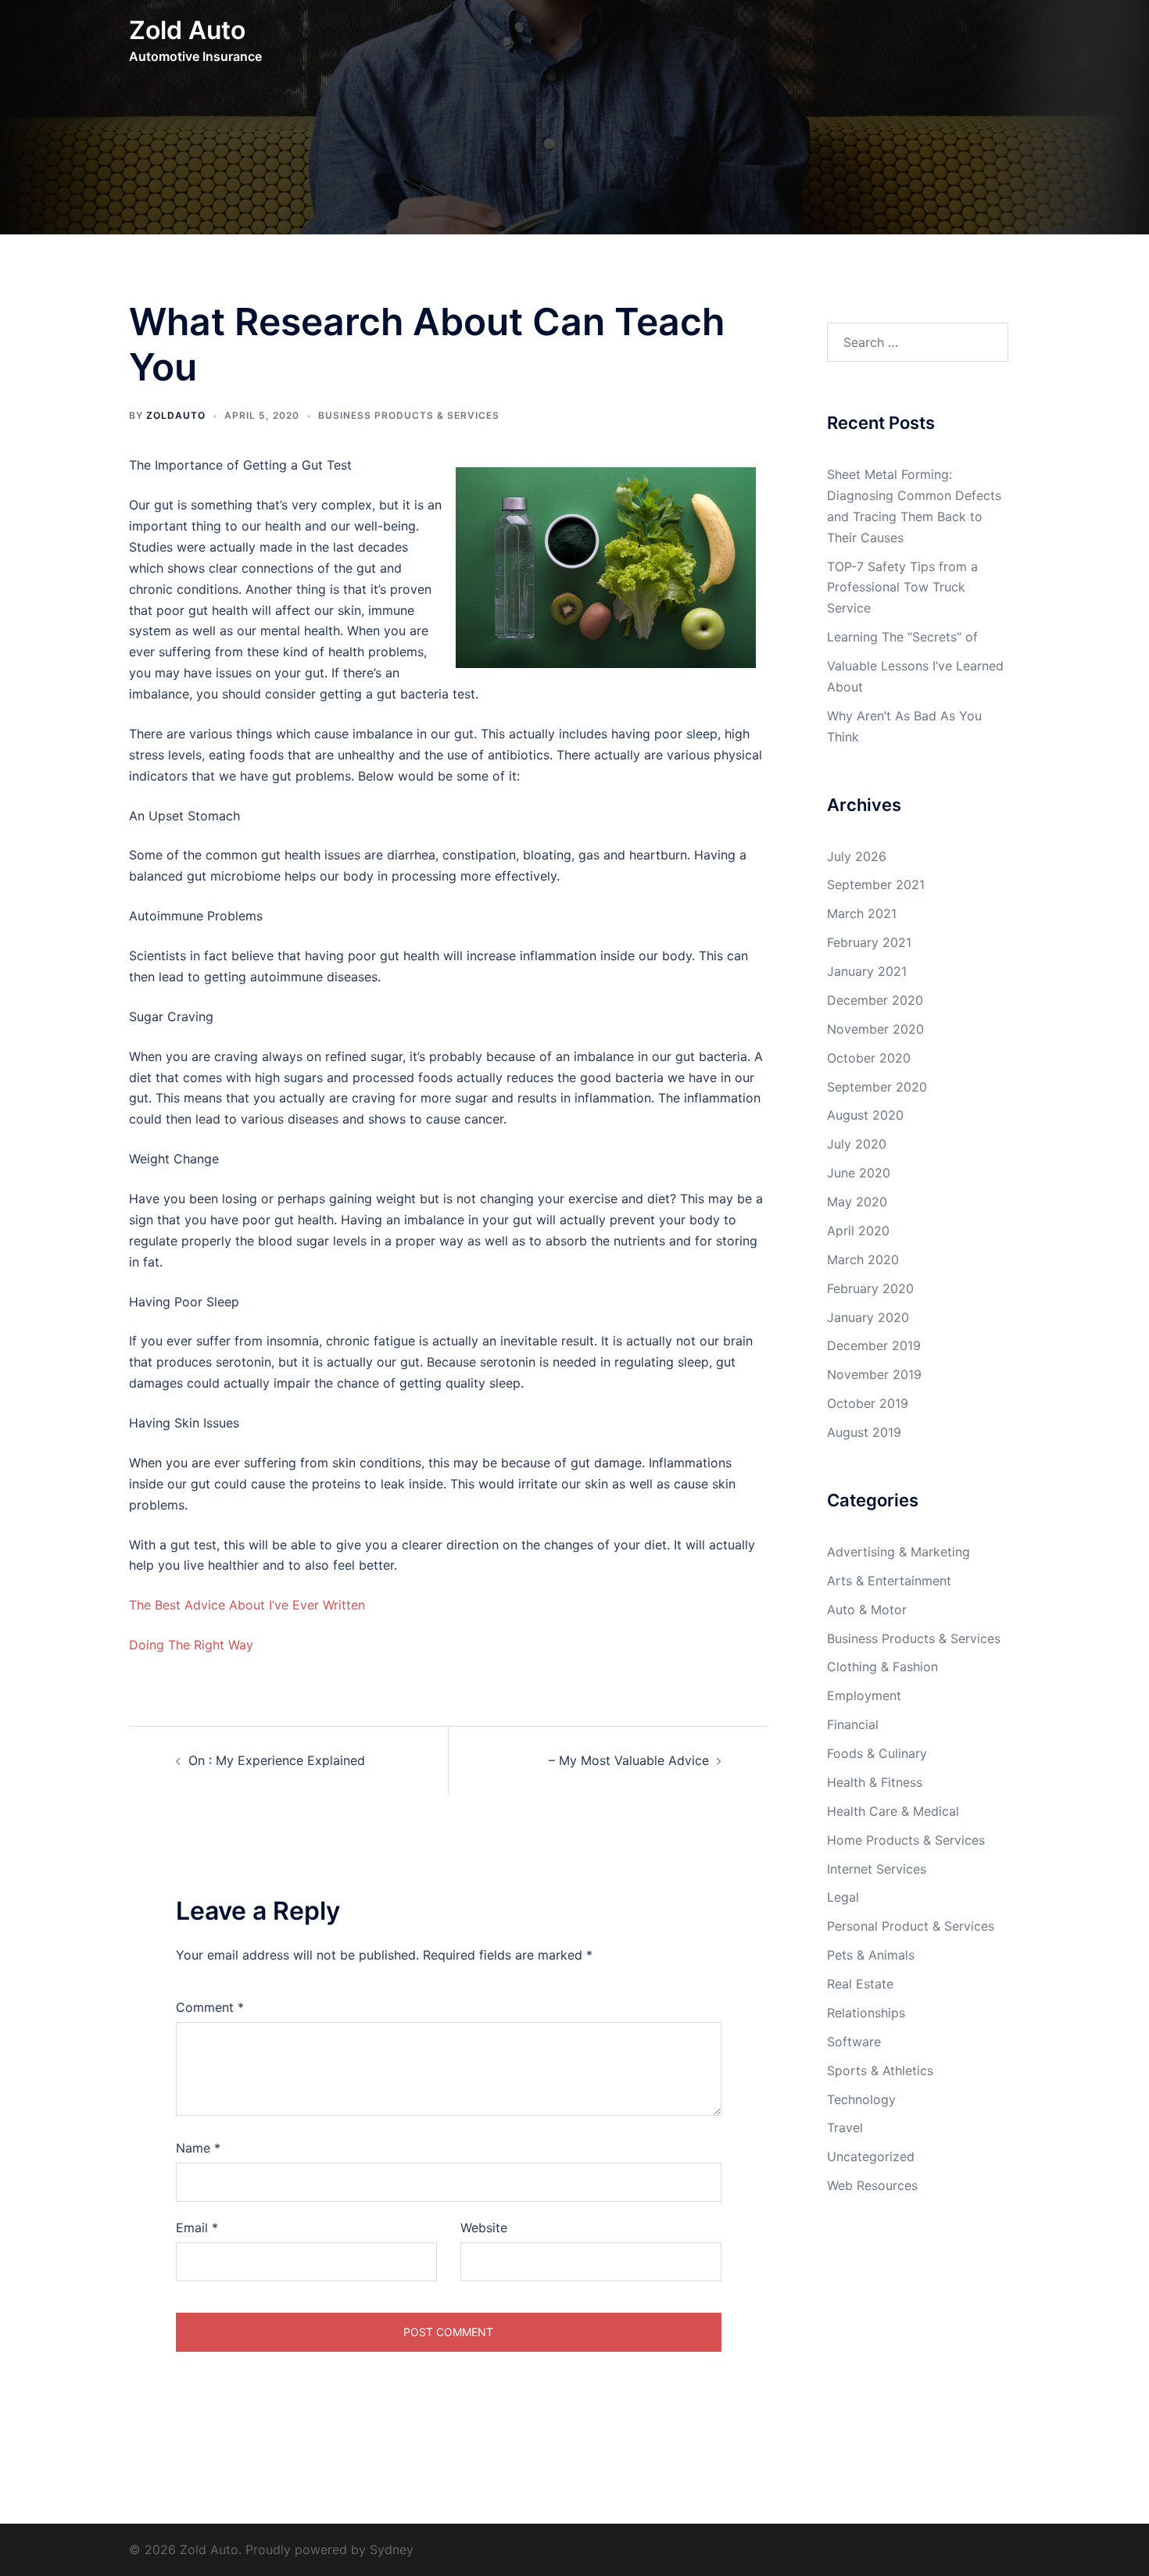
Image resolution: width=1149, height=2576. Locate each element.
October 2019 (868, 1403)
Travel (845, 2128)
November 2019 (874, 1374)
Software (854, 2042)
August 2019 (864, 1432)
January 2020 (868, 1317)
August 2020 (865, 1115)
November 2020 (875, 1029)
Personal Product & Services (911, 1926)
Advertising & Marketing (898, 1552)
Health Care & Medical (893, 1811)
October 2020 (869, 1058)
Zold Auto (187, 30)
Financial (853, 1724)
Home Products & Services (906, 1840)
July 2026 (857, 856)
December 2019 (874, 1345)
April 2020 (858, 1231)
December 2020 (875, 1000)
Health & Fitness (875, 1782)
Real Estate (860, 1984)
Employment (864, 1695)
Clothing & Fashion (882, 1667)
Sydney (392, 2549)
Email (197, 2228)
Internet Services (877, 1869)
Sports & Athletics (880, 2070)
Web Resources (872, 2185)
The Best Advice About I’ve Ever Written (247, 1605)
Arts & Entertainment (889, 1581)
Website (484, 2228)
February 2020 (870, 1288)
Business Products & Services (409, 415)
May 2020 (857, 1202)
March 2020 (863, 1259)
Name (198, 2148)
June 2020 (859, 1173)
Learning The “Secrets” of (902, 637)
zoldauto (176, 415)
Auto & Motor (867, 1610)
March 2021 (862, 913)
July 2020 (857, 1144)
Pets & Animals (871, 1955)
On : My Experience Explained (277, 1760)
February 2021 (869, 942)
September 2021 (876, 884)
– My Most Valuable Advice (629, 1760)
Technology (861, 2099)
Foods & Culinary (877, 1753)
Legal (843, 1897)
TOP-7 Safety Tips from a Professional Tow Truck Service (902, 588)
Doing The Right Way (191, 1645)
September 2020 (877, 1087)
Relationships (866, 2013)
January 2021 (867, 971)
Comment (210, 2007)
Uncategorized (871, 2156)
